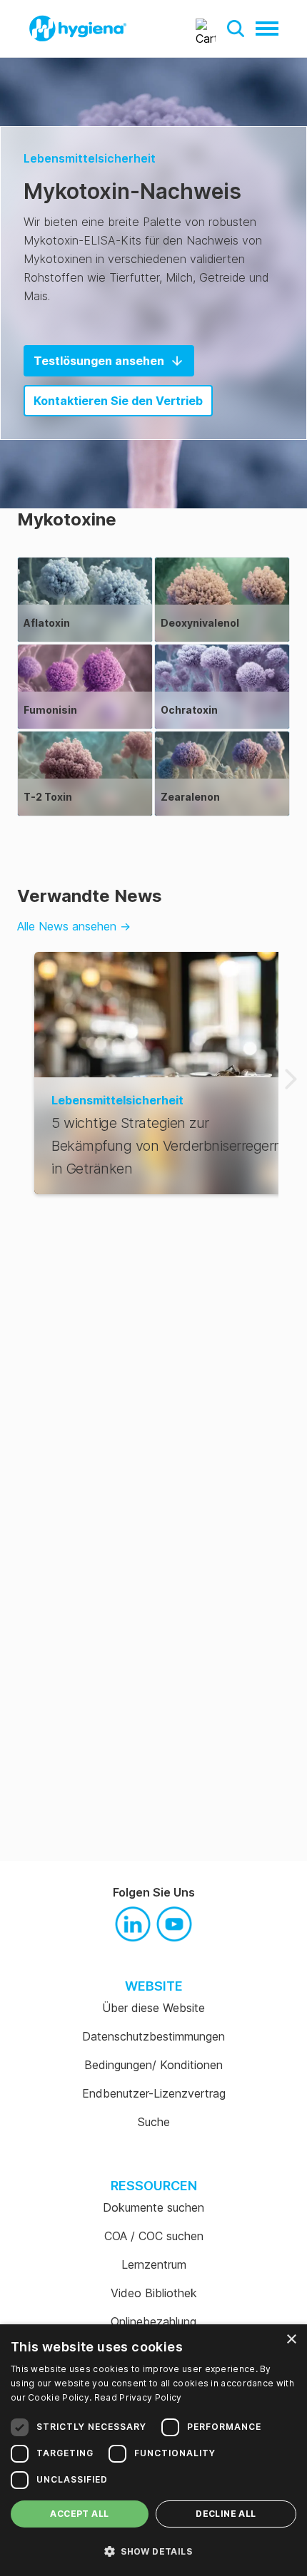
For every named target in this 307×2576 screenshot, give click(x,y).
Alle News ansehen (74, 926)
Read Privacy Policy (138, 2397)
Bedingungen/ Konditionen (153, 2065)
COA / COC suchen (154, 2236)
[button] (236, 29)
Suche (154, 2122)
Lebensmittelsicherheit (90, 158)
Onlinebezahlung (153, 2321)
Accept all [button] (79, 2514)
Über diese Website (153, 2008)
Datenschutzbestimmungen (153, 2036)
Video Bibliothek (154, 2293)
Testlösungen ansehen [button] (99, 361)
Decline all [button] (226, 2514)
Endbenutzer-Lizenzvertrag (154, 2093)
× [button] (291, 2340)
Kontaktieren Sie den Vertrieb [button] (118, 401)
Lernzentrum (154, 2264)
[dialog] (153, 2450)
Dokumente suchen (153, 2207)
